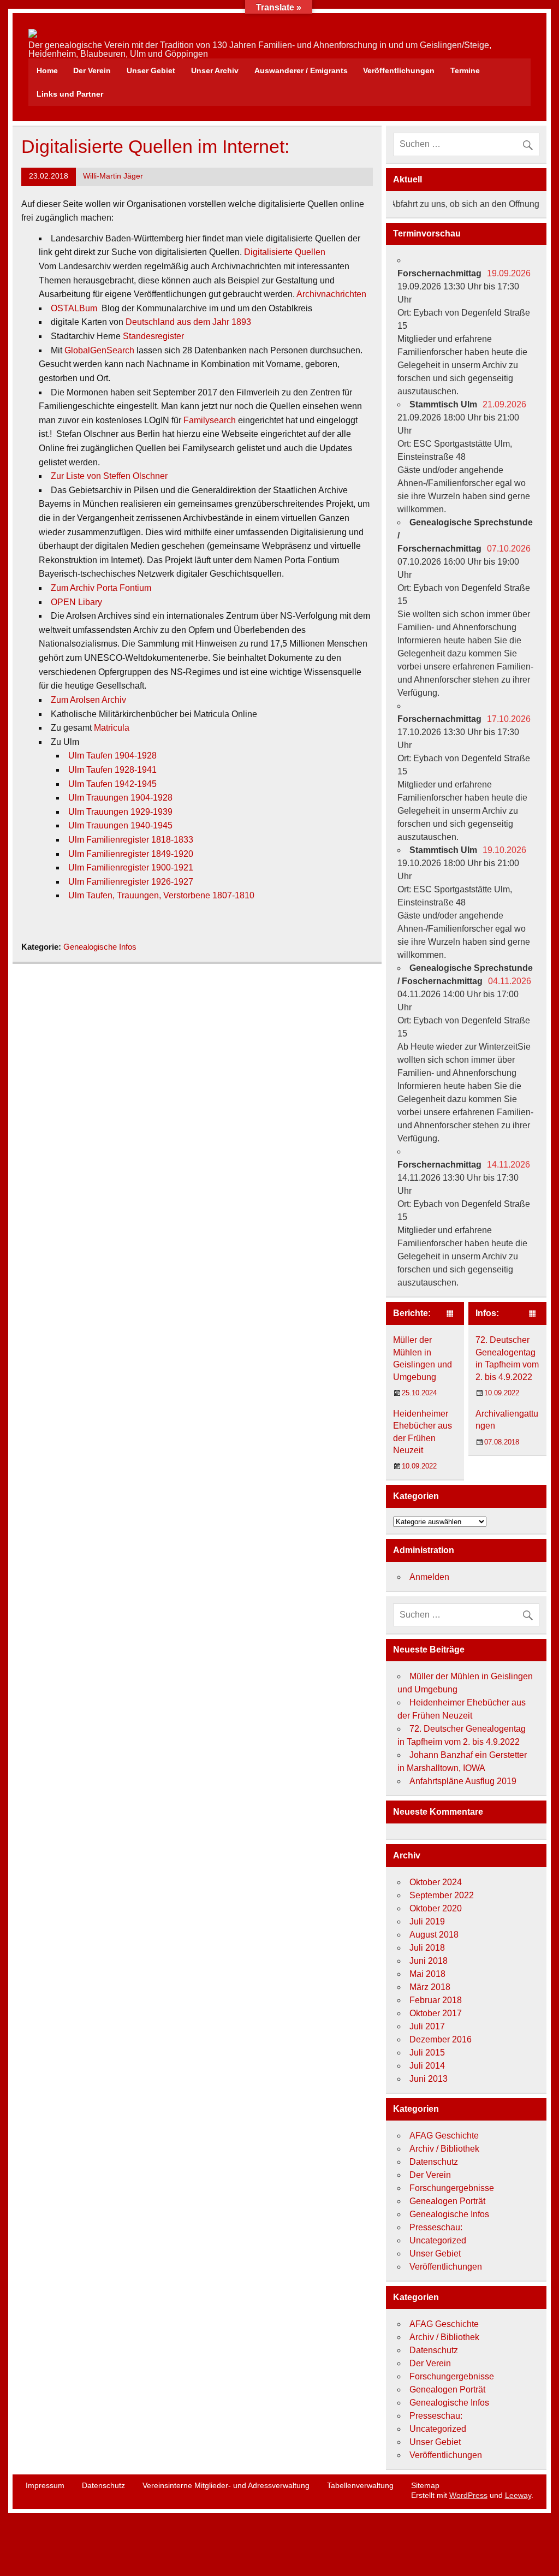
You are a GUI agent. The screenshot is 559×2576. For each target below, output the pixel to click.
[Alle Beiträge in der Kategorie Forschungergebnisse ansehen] (450, 1314)
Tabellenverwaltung (360, 2485)
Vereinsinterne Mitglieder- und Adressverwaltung (226, 2485)
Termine (465, 70)
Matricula (112, 728)
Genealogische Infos (100, 947)
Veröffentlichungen (399, 70)
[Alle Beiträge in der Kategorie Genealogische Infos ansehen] (533, 1314)
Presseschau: (436, 2227)
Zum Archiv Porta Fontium (101, 588)
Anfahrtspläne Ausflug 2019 (463, 1781)
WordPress (468, 2495)
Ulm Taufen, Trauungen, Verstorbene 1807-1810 (161, 895)
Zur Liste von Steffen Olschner (109, 476)
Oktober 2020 (436, 1908)
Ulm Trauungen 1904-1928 (120, 798)
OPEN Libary (76, 602)
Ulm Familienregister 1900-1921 (131, 867)
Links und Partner (70, 94)
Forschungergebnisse (452, 2188)
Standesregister (153, 336)
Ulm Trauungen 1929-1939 (120, 812)
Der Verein (92, 70)
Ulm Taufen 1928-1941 (112, 770)
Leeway (518, 2495)
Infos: (487, 1313)
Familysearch (210, 420)
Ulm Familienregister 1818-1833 (131, 840)
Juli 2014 (427, 2066)
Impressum (45, 2485)
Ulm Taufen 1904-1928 (112, 756)
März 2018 (430, 1987)
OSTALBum (74, 308)
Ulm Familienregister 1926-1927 (131, 882)
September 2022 (442, 1895)
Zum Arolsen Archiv (88, 700)
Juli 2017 (427, 2026)
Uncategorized (438, 2240)
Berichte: (412, 1313)
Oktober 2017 (436, 2013)
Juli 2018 (427, 1948)
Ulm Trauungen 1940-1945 (120, 825)
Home (47, 70)
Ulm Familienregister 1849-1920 (131, 854)
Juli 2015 (427, 2053)
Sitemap (425, 2485)
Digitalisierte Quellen (285, 252)
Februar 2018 (436, 2000)
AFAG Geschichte (444, 2136)
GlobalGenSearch (99, 350)
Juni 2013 (429, 2079)
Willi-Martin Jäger (113, 176)
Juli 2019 (427, 1921)
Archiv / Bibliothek (444, 2149)
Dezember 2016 (441, 2039)
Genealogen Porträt (447, 2201)
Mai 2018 (427, 1974)
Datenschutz (434, 2162)
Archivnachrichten (331, 294)
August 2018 (434, 1935)
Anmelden (429, 1577)
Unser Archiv (215, 70)
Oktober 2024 (436, 1882)
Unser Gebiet (151, 70)
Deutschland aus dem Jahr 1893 (188, 322)
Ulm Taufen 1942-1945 (112, 784)
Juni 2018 (429, 1961)
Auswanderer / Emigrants (301, 70)
